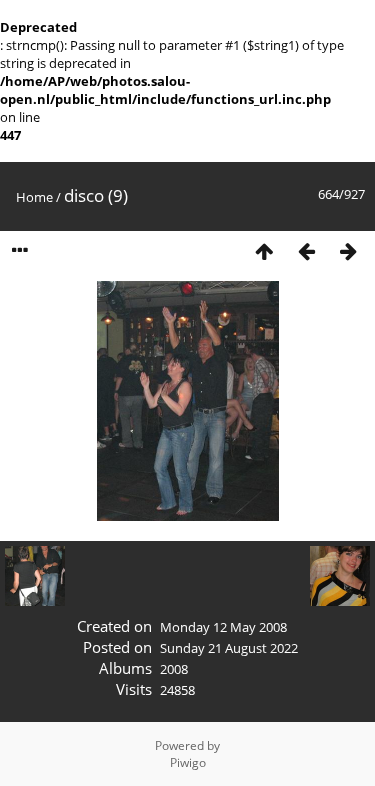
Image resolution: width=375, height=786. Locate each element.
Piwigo (188, 762)
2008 (174, 669)
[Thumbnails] (264, 251)
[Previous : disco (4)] (306, 251)
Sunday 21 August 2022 (229, 648)
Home (34, 197)
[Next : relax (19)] (348, 251)
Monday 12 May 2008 (223, 627)
